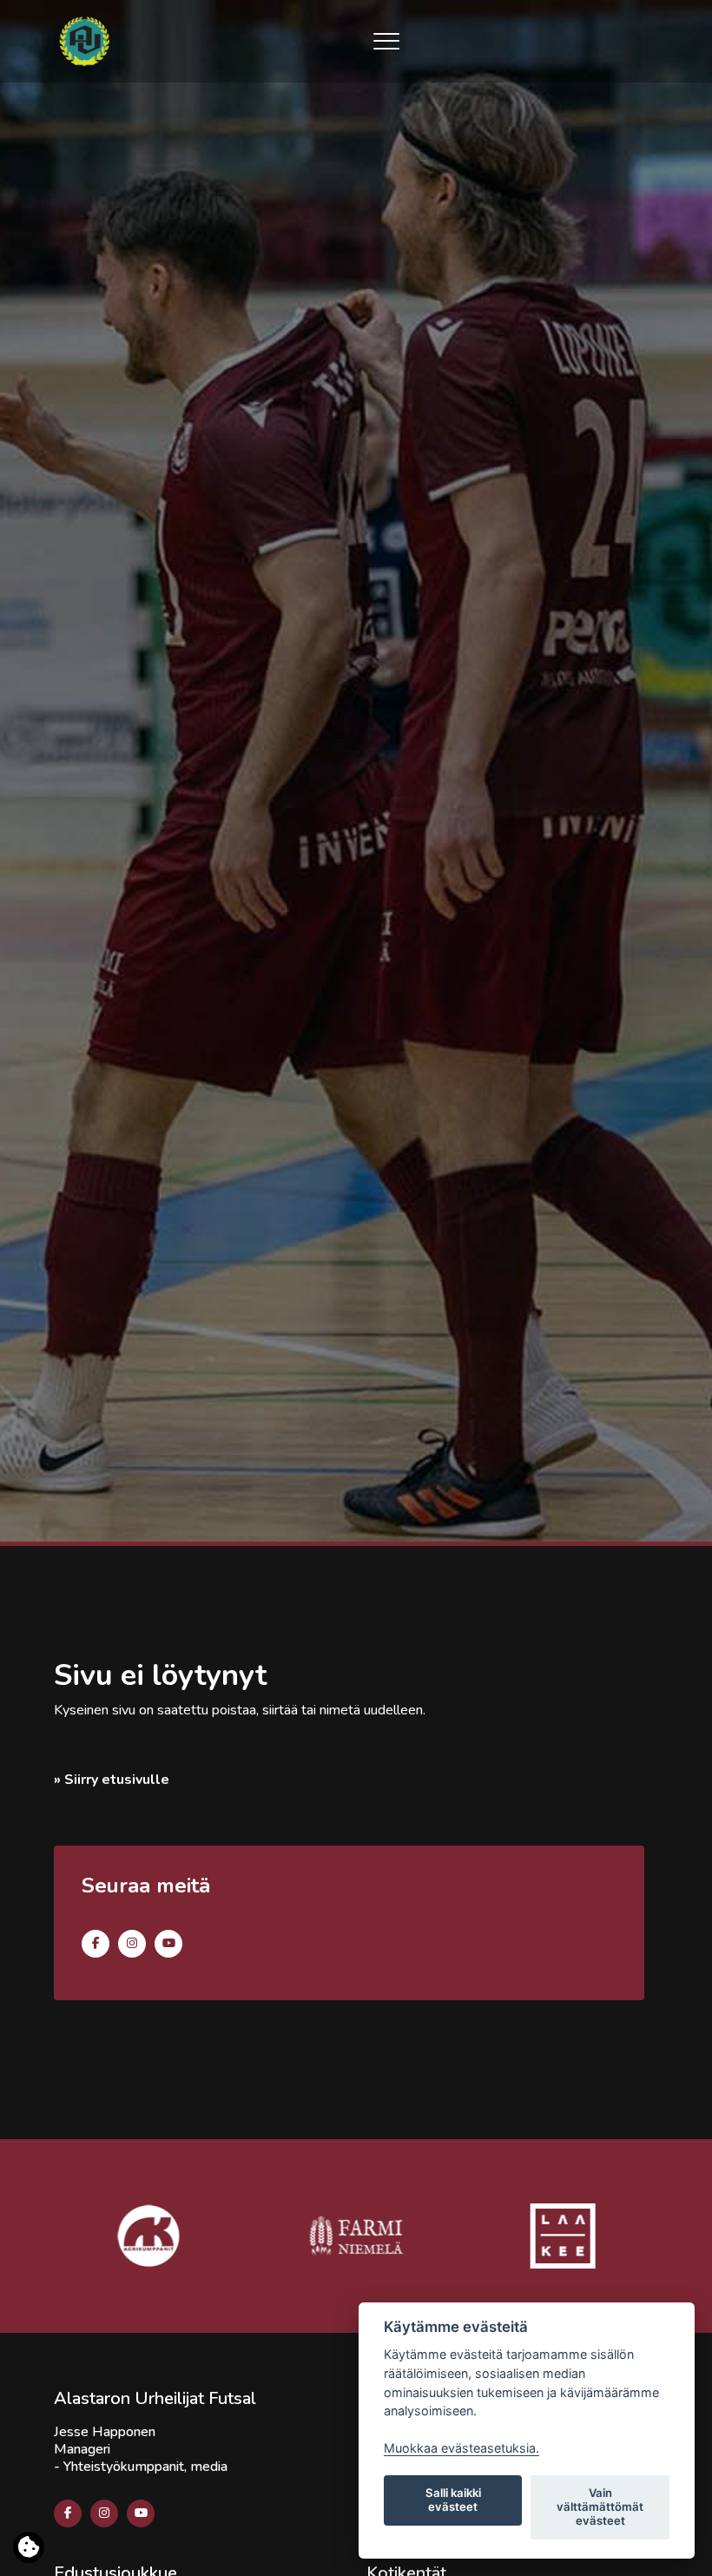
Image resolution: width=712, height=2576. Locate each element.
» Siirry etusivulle (112, 1780)
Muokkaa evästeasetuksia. (461, 2448)
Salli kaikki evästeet (453, 2500)
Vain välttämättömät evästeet (600, 2507)
